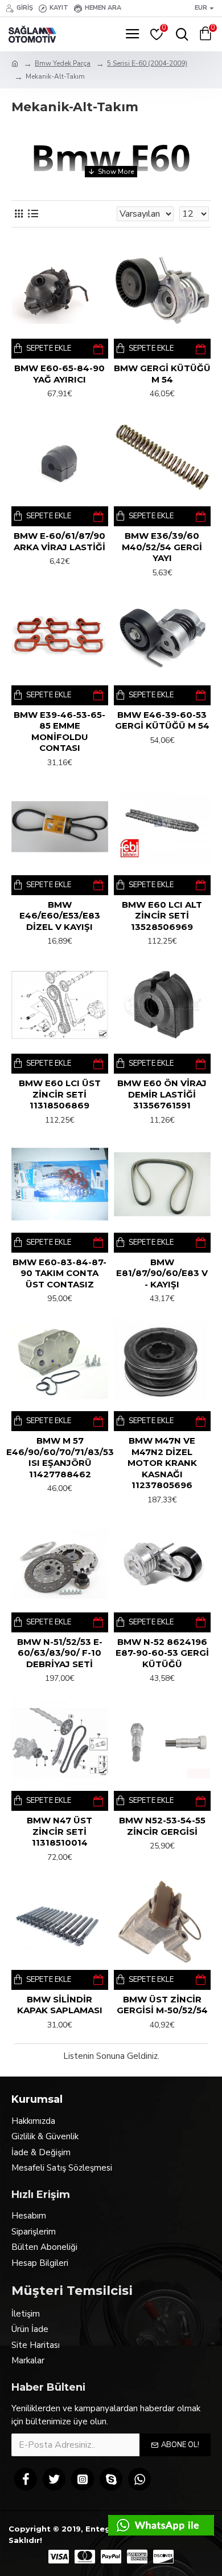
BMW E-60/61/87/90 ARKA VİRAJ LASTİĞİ (59, 541)
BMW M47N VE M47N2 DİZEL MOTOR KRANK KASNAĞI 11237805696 (162, 1463)
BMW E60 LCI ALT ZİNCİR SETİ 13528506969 (162, 916)
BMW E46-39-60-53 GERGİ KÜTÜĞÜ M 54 (162, 720)
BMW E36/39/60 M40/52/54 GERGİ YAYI (162, 547)
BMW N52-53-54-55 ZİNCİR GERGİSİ (162, 1826)
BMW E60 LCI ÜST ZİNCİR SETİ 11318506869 (60, 1094)
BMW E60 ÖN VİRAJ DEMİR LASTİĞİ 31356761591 (162, 1094)
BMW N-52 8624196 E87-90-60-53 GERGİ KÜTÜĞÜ (162, 1653)
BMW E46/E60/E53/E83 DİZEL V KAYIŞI (60, 916)
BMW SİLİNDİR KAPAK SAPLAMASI (60, 2005)
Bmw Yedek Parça (63, 63)
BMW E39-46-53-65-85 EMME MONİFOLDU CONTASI (59, 732)
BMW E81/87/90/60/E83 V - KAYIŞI (162, 1273)
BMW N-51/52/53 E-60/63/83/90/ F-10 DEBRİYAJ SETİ (60, 1653)
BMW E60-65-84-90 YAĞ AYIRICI (59, 374)
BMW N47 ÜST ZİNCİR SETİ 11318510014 (59, 1831)
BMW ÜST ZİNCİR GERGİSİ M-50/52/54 (162, 2005)
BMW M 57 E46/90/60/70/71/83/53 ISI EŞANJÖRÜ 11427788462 (60, 1457)
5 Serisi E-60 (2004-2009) (147, 63)
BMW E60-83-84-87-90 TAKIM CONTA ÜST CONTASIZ (59, 1273)
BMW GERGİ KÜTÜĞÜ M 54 (162, 374)
